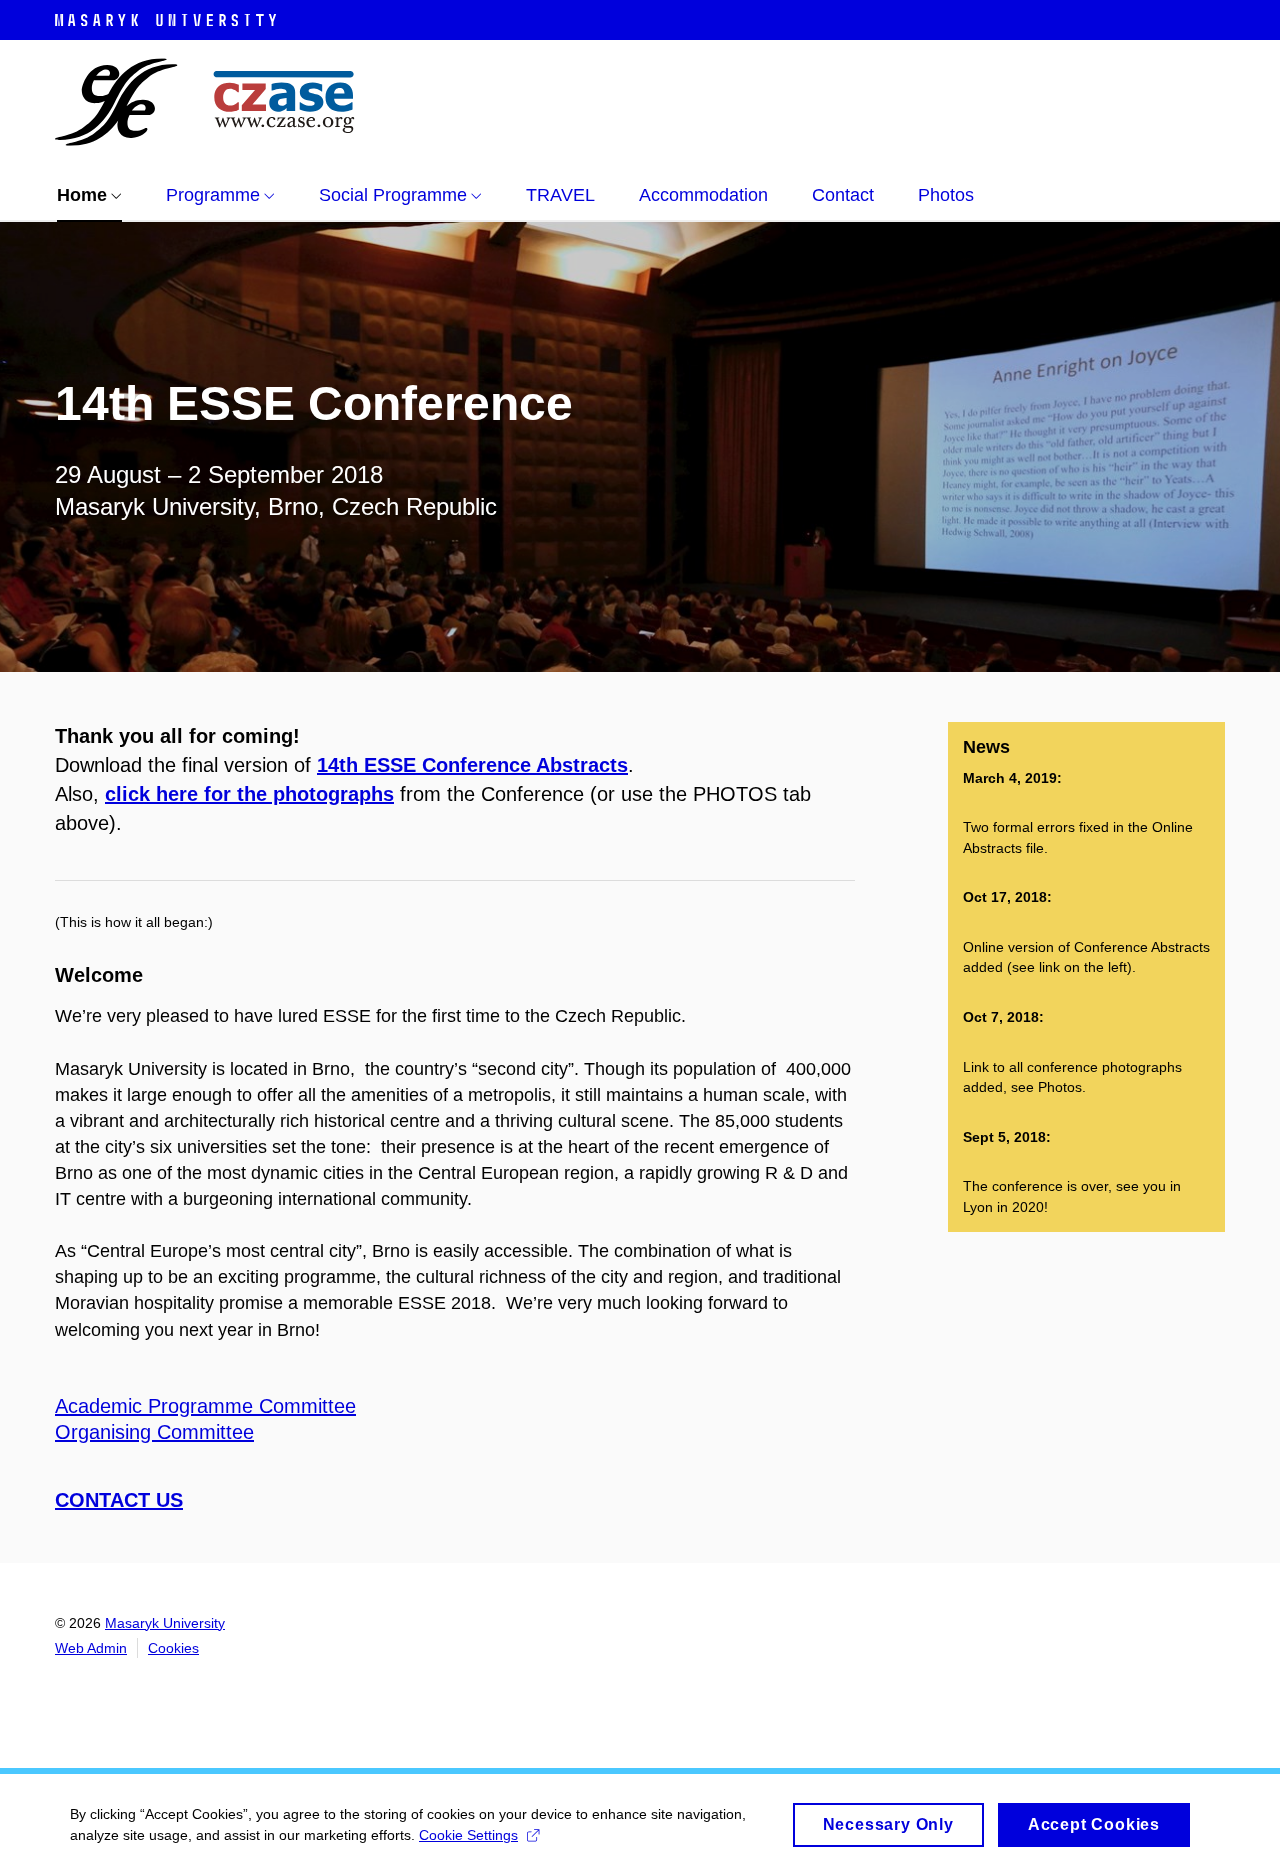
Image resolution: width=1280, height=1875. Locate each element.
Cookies (173, 1648)
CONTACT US (119, 1500)
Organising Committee (154, 1432)
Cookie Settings (468, 1835)
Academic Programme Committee (205, 1406)
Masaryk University (165, 1623)
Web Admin (91, 1648)
